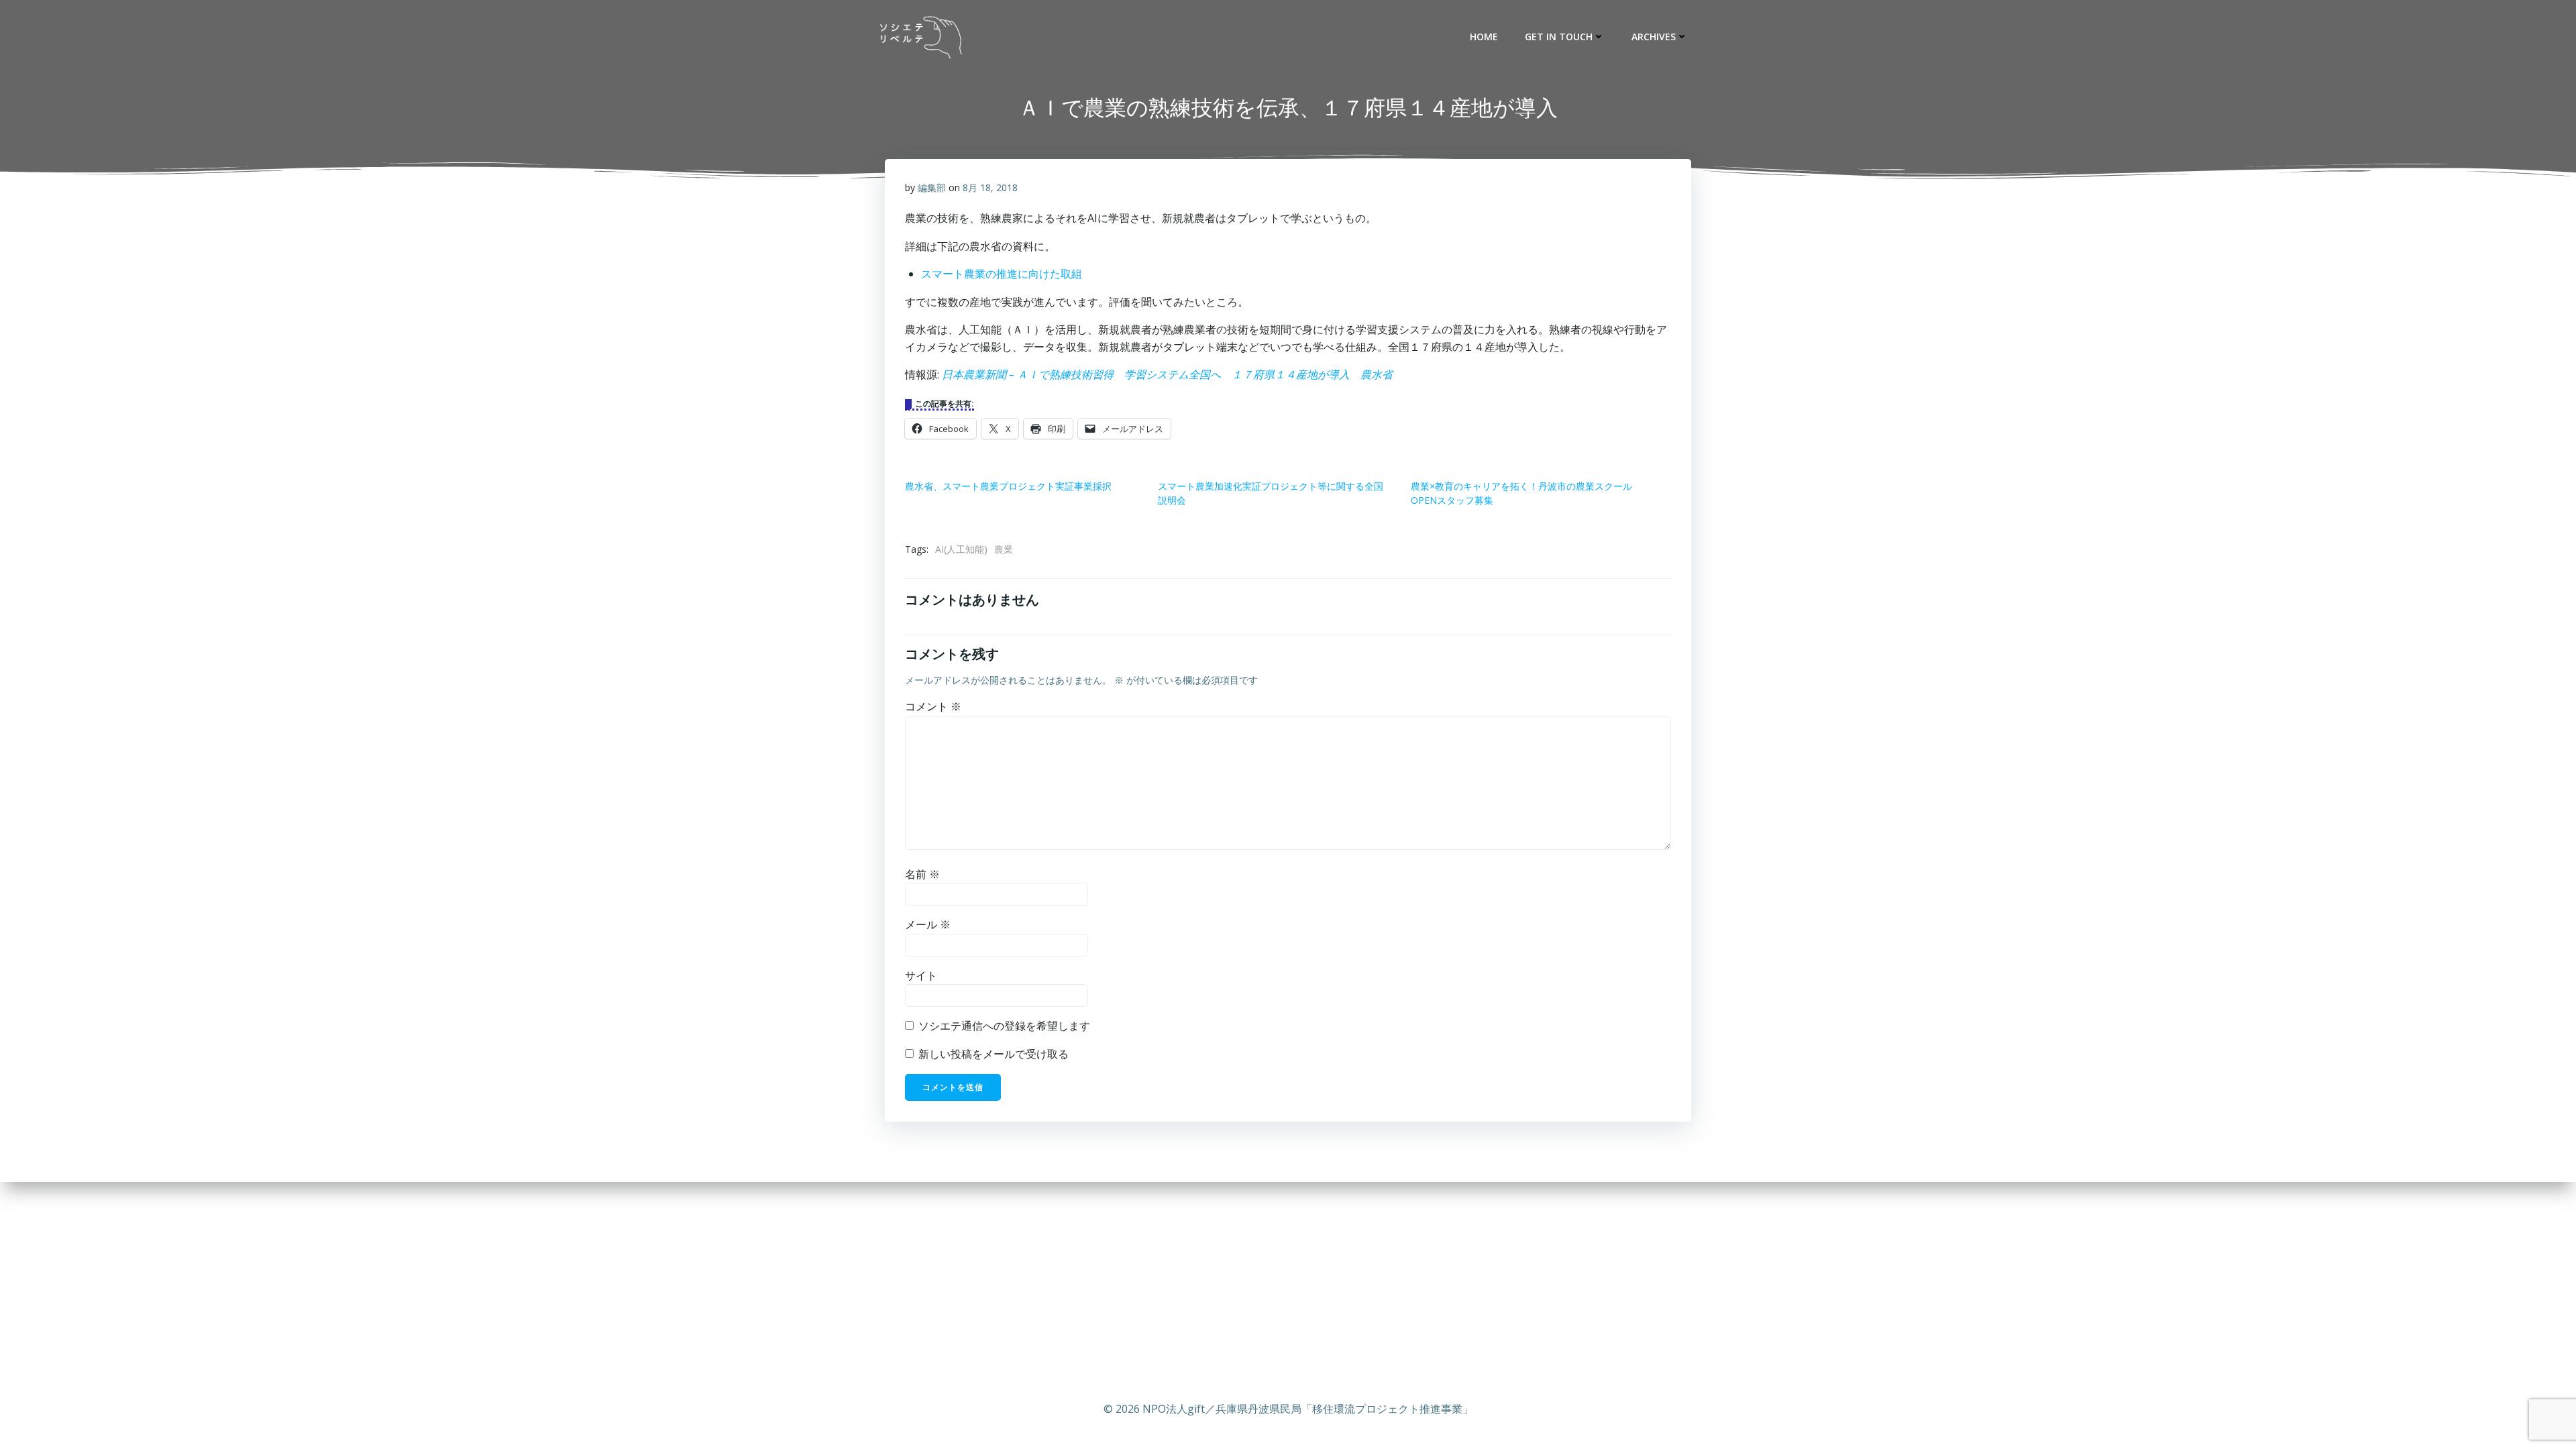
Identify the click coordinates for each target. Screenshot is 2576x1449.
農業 (1004, 549)
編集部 (932, 187)
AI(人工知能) (961, 549)
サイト (921, 975)
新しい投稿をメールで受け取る (994, 1054)
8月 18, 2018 (990, 187)
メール (928, 924)
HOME (1484, 37)
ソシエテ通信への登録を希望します (1003, 1026)
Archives (1654, 37)
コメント (933, 706)
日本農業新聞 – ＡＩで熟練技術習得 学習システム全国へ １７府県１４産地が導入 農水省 (1167, 374)
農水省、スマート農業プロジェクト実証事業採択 (1008, 486)
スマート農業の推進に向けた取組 (1002, 274)
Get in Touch (1559, 37)
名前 (922, 874)
